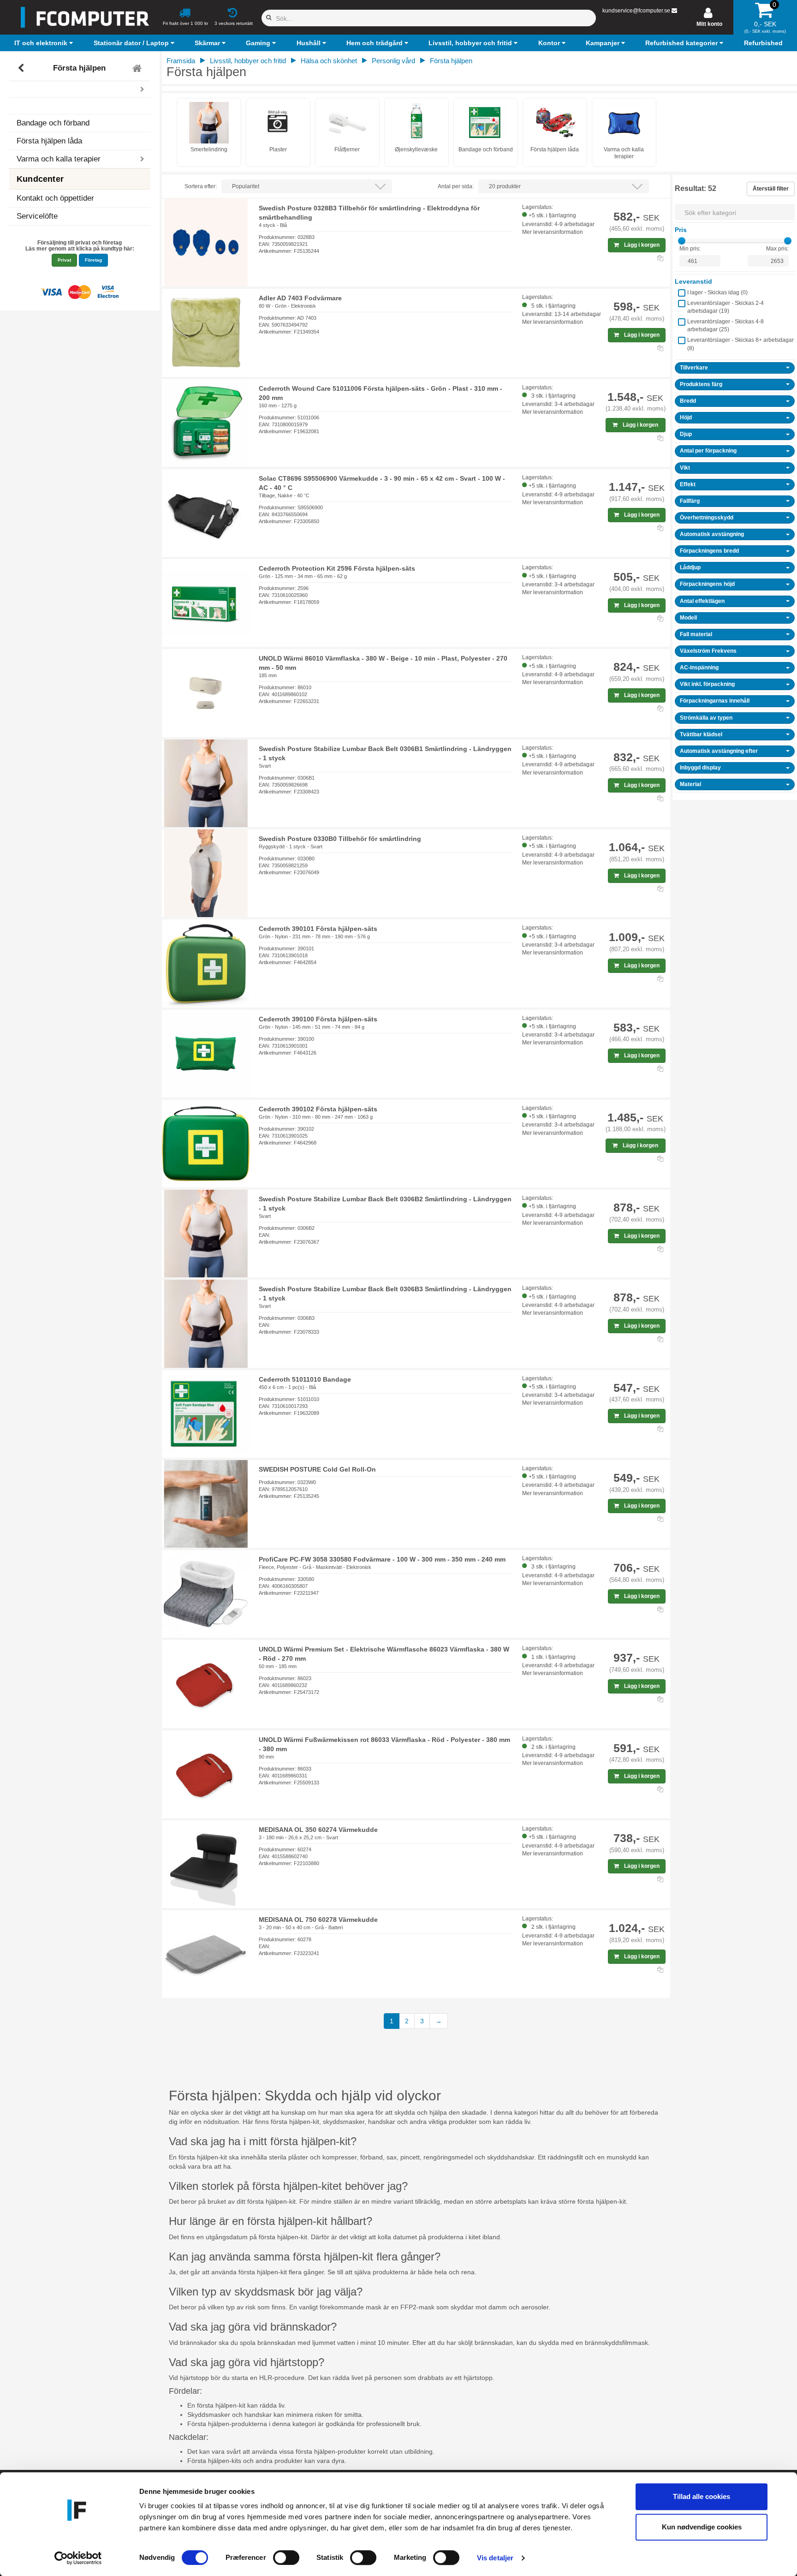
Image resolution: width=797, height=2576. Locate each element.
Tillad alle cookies (702, 2496)
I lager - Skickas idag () (717, 292)
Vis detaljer (495, 2558)
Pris (681, 230)
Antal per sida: (456, 186)
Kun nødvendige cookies (702, 2527)
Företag (93, 260)
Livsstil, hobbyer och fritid (248, 61)
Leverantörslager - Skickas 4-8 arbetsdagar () (726, 325)
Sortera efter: (201, 186)
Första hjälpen (79, 68)
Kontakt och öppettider (55, 198)
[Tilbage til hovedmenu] (138, 68)
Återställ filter (771, 189)
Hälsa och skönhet (329, 61)
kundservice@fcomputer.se (636, 11)
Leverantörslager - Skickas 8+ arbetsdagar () (740, 344)
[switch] (286, 2558)
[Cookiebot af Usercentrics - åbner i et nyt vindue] (78, 2558)
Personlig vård (393, 61)
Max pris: (777, 249)
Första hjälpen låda (49, 141)
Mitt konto (709, 24)
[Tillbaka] (22, 68)
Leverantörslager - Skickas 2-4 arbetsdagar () (726, 307)
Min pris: (690, 249)
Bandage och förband (53, 123)
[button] (45, 43)
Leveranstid (693, 281)
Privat (64, 260)
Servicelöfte (37, 216)
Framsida (181, 61)
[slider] (682, 241)
